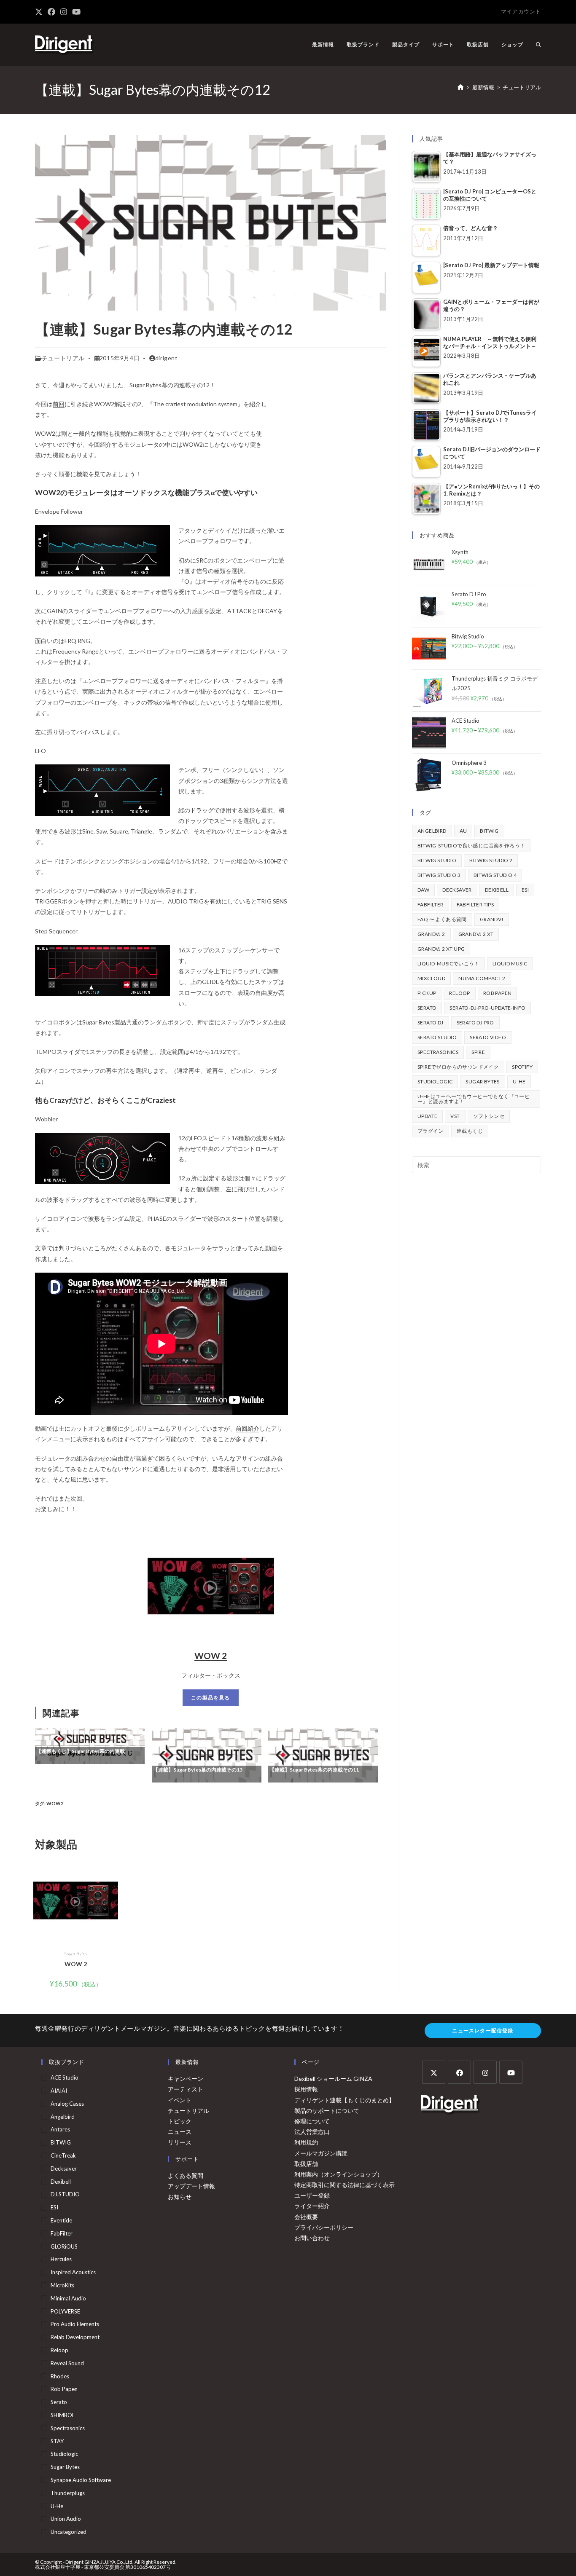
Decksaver (457, 890)
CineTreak (63, 2155)
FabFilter (431, 905)
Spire (478, 1052)
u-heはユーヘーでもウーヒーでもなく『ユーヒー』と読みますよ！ (474, 1099)
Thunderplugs (68, 2493)
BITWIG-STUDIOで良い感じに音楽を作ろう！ (471, 846)
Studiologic (435, 1082)
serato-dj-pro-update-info (487, 1008)
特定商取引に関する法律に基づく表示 (345, 2185)
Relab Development (75, 2337)
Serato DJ (431, 1023)
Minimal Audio (68, 2298)
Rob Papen (498, 993)
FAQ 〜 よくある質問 (442, 919)
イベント (180, 2100)
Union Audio (66, 2519)
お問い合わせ (312, 2238)
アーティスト (186, 2089)
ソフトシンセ (489, 1116)
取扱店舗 (306, 2164)
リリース (180, 2142)
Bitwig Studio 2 (491, 860)
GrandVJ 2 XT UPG (441, 949)
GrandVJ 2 (431, 934)
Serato (427, 1008)
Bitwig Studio (437, 860)
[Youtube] (511, 2072)
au (463, 831)
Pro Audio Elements (75, 2324)
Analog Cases (67, 2104)
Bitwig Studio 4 (495, 875)
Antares (60, 2129)
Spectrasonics (438, 1052)
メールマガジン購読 (321, 2153)
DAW (423, 890)
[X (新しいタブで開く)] (40, 12)
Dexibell (497, 890)
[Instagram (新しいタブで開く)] (64, 12)
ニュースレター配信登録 (483, 2031)
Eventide (61, 2220)
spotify (522, 1067)
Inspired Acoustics (73, 2272)
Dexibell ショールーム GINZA (333, 2079)
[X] (434, 2072)
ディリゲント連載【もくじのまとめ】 (345, 2100)
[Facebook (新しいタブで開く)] (51, 12)
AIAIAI (59, 2091)
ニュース (180, 2132)
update (427, 1116)
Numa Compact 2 (482, 978)
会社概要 (306, 2217)
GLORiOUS (64, 2246)
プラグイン (431, 1131)
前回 (59, 404)
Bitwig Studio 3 (439, 875)
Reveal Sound (67, 2363)
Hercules (61, 2259)
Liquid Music (510, 964)
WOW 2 (211, 1655)
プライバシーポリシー (324, 2227)
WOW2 (55, 1803)
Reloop (459, 993)
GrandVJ (492, 919)
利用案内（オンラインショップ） (339, 2174)
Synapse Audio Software (81, 2480)
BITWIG (489, 831)
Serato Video (488, 1037)
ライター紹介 (312, 2206)
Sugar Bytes (76, 1953)
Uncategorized (69, 2532)
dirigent (167, 358)
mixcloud (431, 978)
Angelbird (432, 831)
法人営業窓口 (312, 2132)
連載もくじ (470, 1131)
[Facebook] (459, 2072)
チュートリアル (522, 87)
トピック (180, 2121)
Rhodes (60, 2376)
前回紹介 (248, 1428)
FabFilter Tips (475, 905)
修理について (312, 2121)
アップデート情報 (191, 2186)
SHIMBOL (63, 2415)
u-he (519, 1082)
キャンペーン (186, 2079)
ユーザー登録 (312, 2195)
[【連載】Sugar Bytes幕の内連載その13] (207, 1754)
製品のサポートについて (327, 2111)
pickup (427, 993)
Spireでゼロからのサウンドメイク (458, 1067)
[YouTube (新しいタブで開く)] (76, 12)
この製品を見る (210, 1698)
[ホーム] (461, 87)
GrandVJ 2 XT (476, 934)
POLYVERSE (65, 2311)
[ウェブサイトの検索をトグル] (538, 45)
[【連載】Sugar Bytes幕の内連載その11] (323, 1754)
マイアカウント (521, 11)
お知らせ (180, 2197)
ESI (525, 890)
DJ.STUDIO (65, 2194)
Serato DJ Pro (475, 1023)
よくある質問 (186, 2175)
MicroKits (62, 2285)
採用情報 (306, 2089)
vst (455, 1116)
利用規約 (306, 2142)
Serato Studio (437, 1037)
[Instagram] (485, 2072)
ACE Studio (65, 2077)
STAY (57, 2441)
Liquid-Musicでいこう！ (448, 964)
